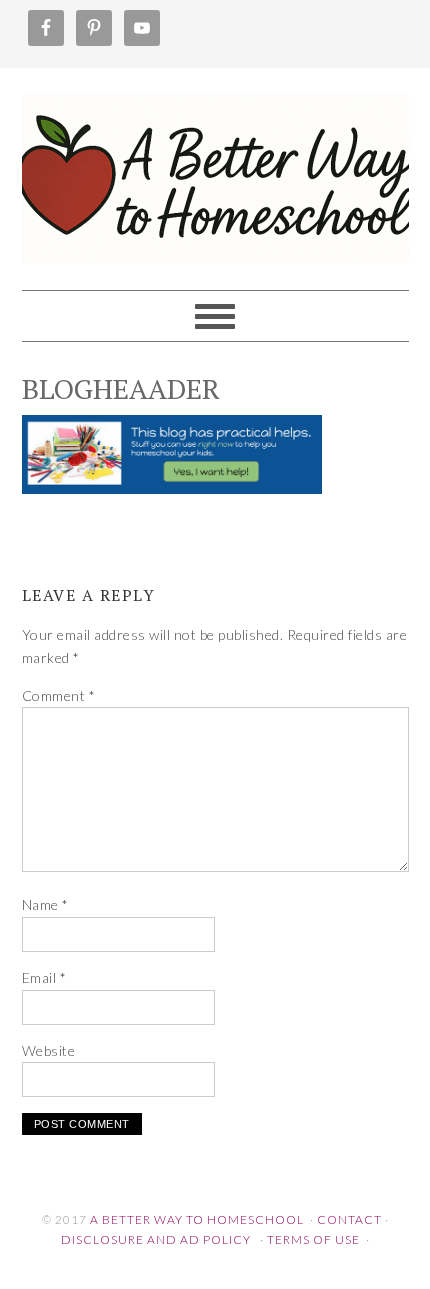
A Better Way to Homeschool (215, 170)
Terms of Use (313, 1239)
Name (45, 904)
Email (44, 977)
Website (49, 1050)
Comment (59, 695)
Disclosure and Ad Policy (156, 1239)
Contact (349, 1219)
